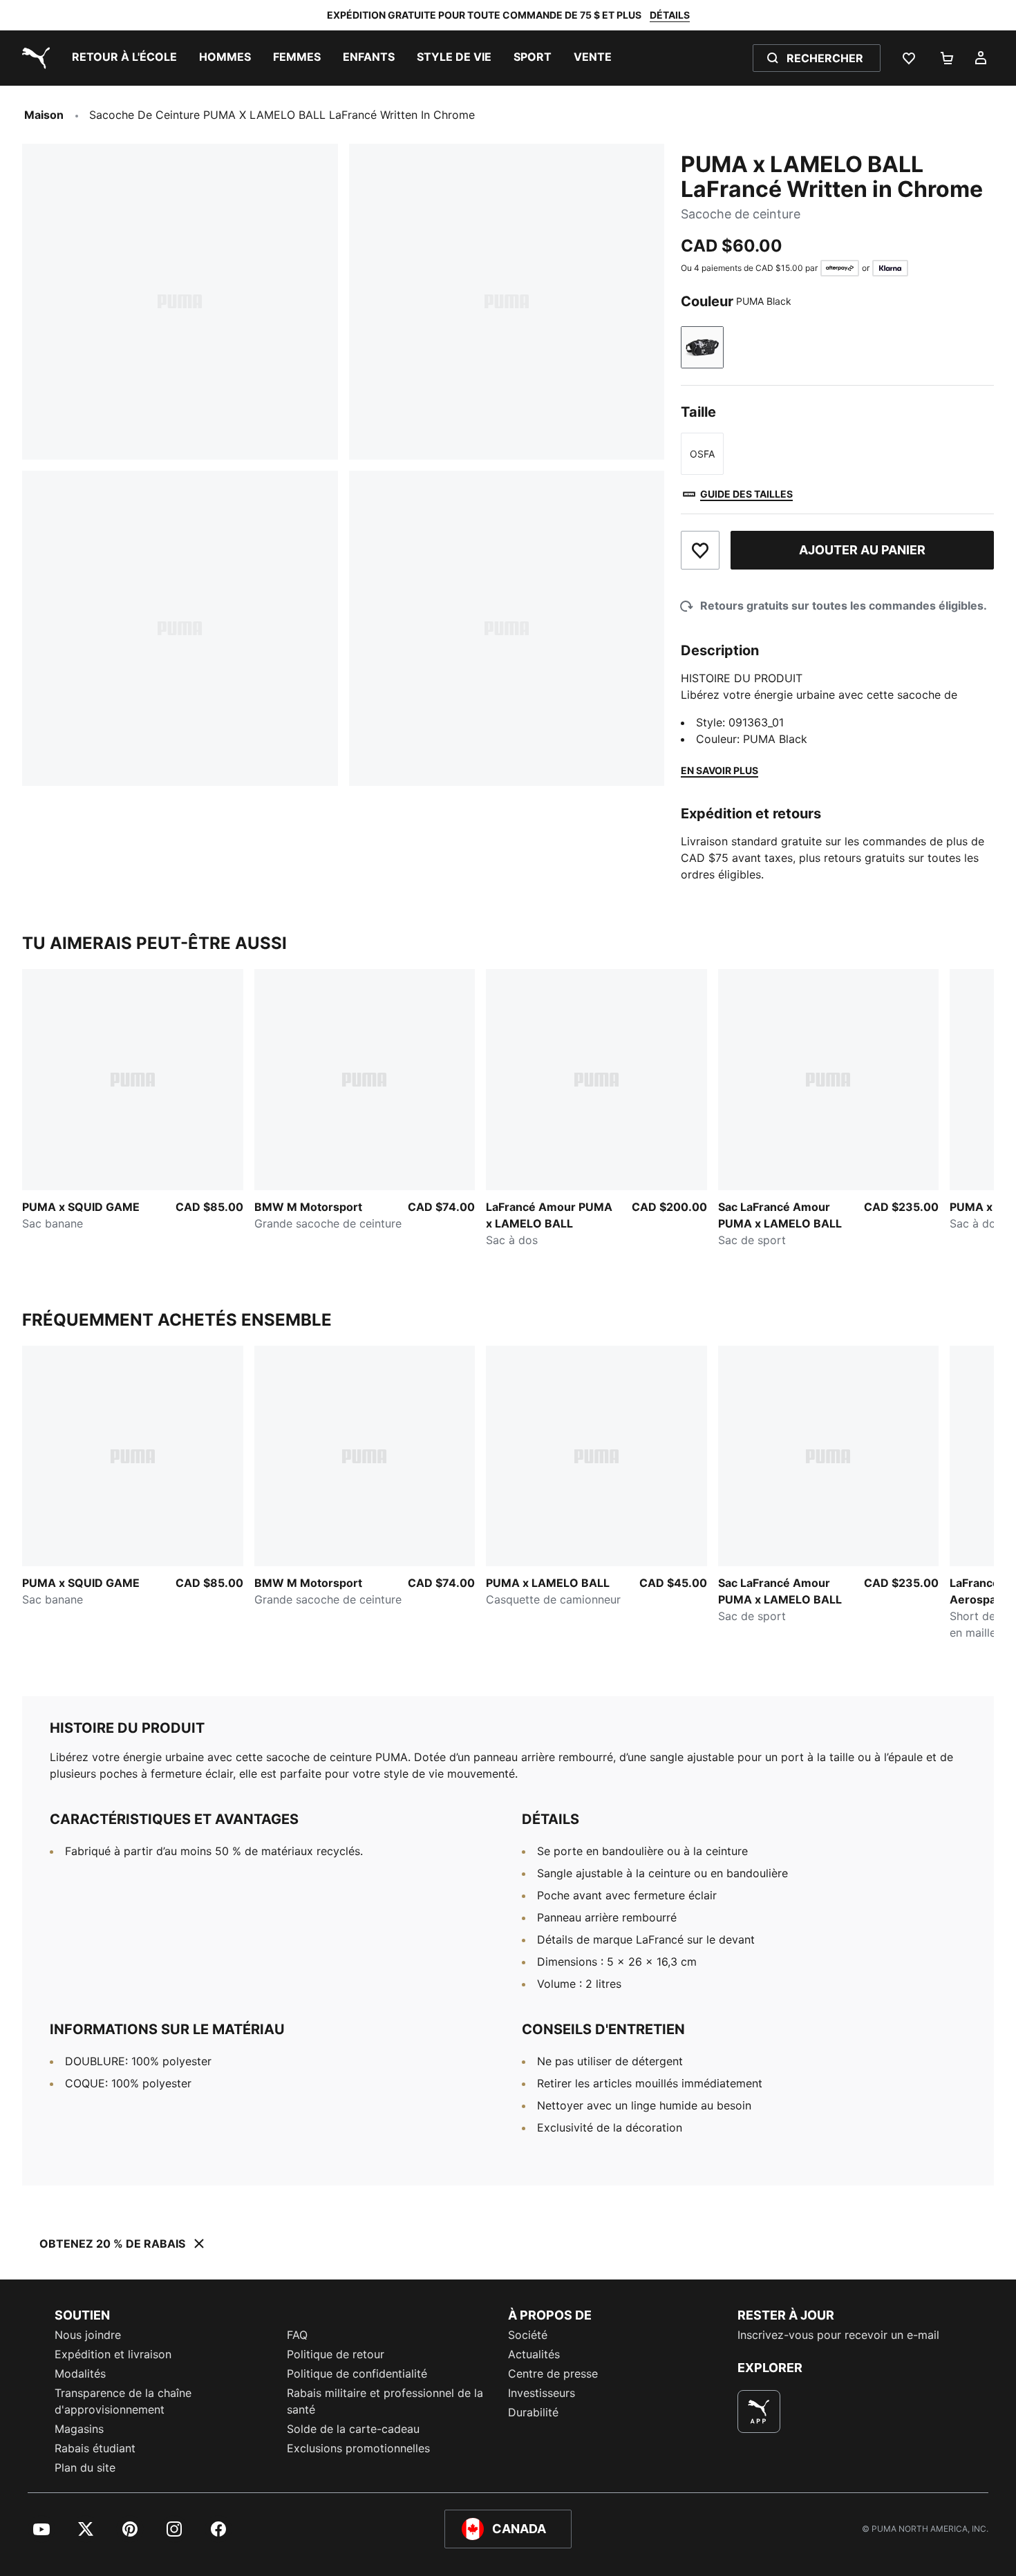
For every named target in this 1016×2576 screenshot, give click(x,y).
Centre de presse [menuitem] (553, 2373)
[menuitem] (124, 58)
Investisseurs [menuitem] (542, 2393)
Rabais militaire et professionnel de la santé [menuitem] (385, 2401)
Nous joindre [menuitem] (88, 2335)
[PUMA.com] (33, 58)
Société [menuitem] (528, 2335)
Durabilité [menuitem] (533, 2412)
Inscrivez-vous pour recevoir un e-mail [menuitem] (838, 2335)
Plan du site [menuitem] (85, 2467)
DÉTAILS (670, 15)
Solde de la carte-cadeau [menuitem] (353, 2429)
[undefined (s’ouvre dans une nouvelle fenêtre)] (759, 2412)
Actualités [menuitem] (534, 2354)
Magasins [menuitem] (79, 2429)
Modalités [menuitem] (80, 2373)
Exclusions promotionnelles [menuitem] (358, 2448)
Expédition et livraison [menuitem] (113, 2354)
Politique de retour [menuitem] (336, 2354)
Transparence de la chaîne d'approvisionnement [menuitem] (123, 2401)
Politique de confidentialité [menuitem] (357, 2373)
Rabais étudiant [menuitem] (95, 2448)
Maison (44, 115)
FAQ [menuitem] (297, 2335)
